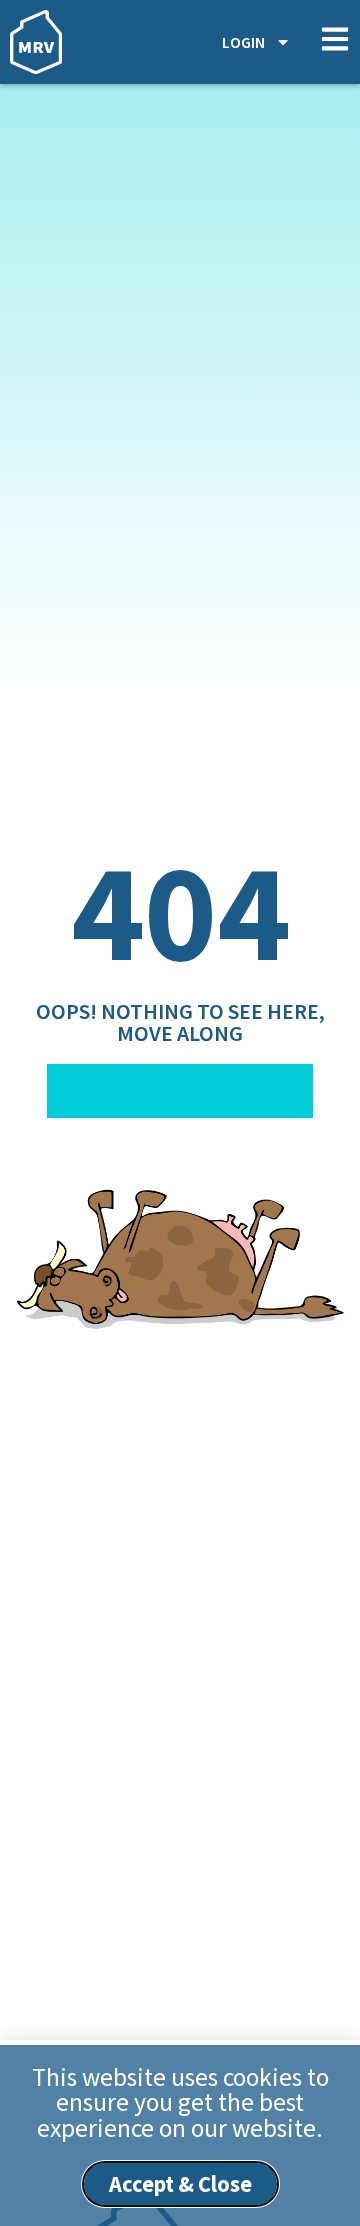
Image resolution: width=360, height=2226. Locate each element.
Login (243, 42)
